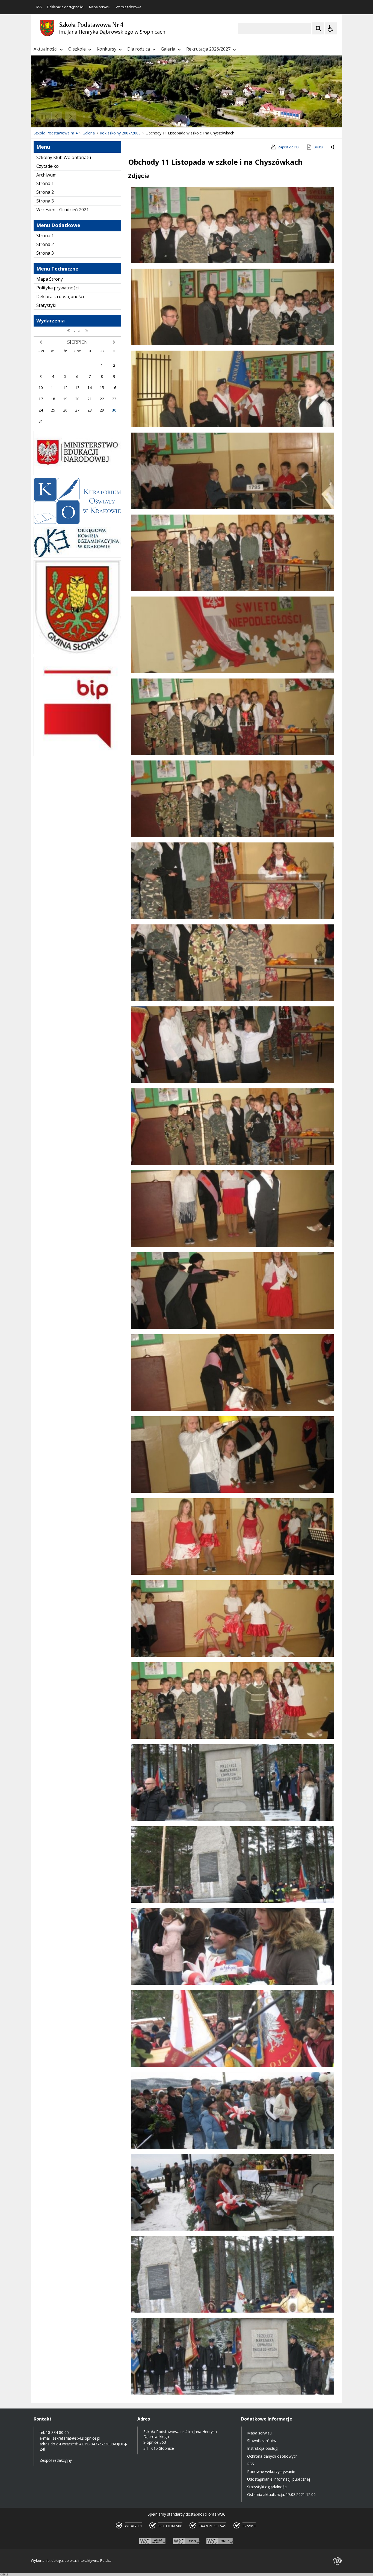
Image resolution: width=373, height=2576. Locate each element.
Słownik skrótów (262, 2441)
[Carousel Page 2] (89, 117)
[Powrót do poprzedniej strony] (333, 147)
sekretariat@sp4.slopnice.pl (76, 2438)
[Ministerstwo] (77, 473)
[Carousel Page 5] (105, 117)
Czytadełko (48, 166)
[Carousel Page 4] (100, 117)
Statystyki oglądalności (267, 2487)
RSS (39, 7)
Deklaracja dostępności (65, 7)
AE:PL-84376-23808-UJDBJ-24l (83, 2446)
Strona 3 (45, 201)
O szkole (77, 49)
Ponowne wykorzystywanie (271, 2471)
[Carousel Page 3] (94, 117)
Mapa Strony (50, 279)
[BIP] (77, 755)
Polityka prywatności (57, 288)
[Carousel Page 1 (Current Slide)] (84, 117)
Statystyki (46, 305)
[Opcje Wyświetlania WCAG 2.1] (331, 28)
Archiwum (46, 175)
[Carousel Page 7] (115, 117)
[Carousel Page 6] (110, 117)
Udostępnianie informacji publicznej (279, 2479)
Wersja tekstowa (128, 7)
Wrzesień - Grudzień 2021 (63, 210)
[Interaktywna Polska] (338, 2561)
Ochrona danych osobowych (272, 2456)
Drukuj (319, 147)
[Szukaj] (318, 28)
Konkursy (106, 49)
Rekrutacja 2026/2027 (208, 49)
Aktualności (45, 49)
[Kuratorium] (77, 523)
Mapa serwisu (100, 7)
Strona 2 (45, 192)
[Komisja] (77, 556)
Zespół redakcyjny (56, 2460)
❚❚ (42, 116)
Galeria (168, 49)
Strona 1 (45, 183)
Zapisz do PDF (289, 147)
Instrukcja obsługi (263, 2448)
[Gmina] (77, 653)
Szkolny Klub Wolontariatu (64, 157)
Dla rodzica (139, 49)
